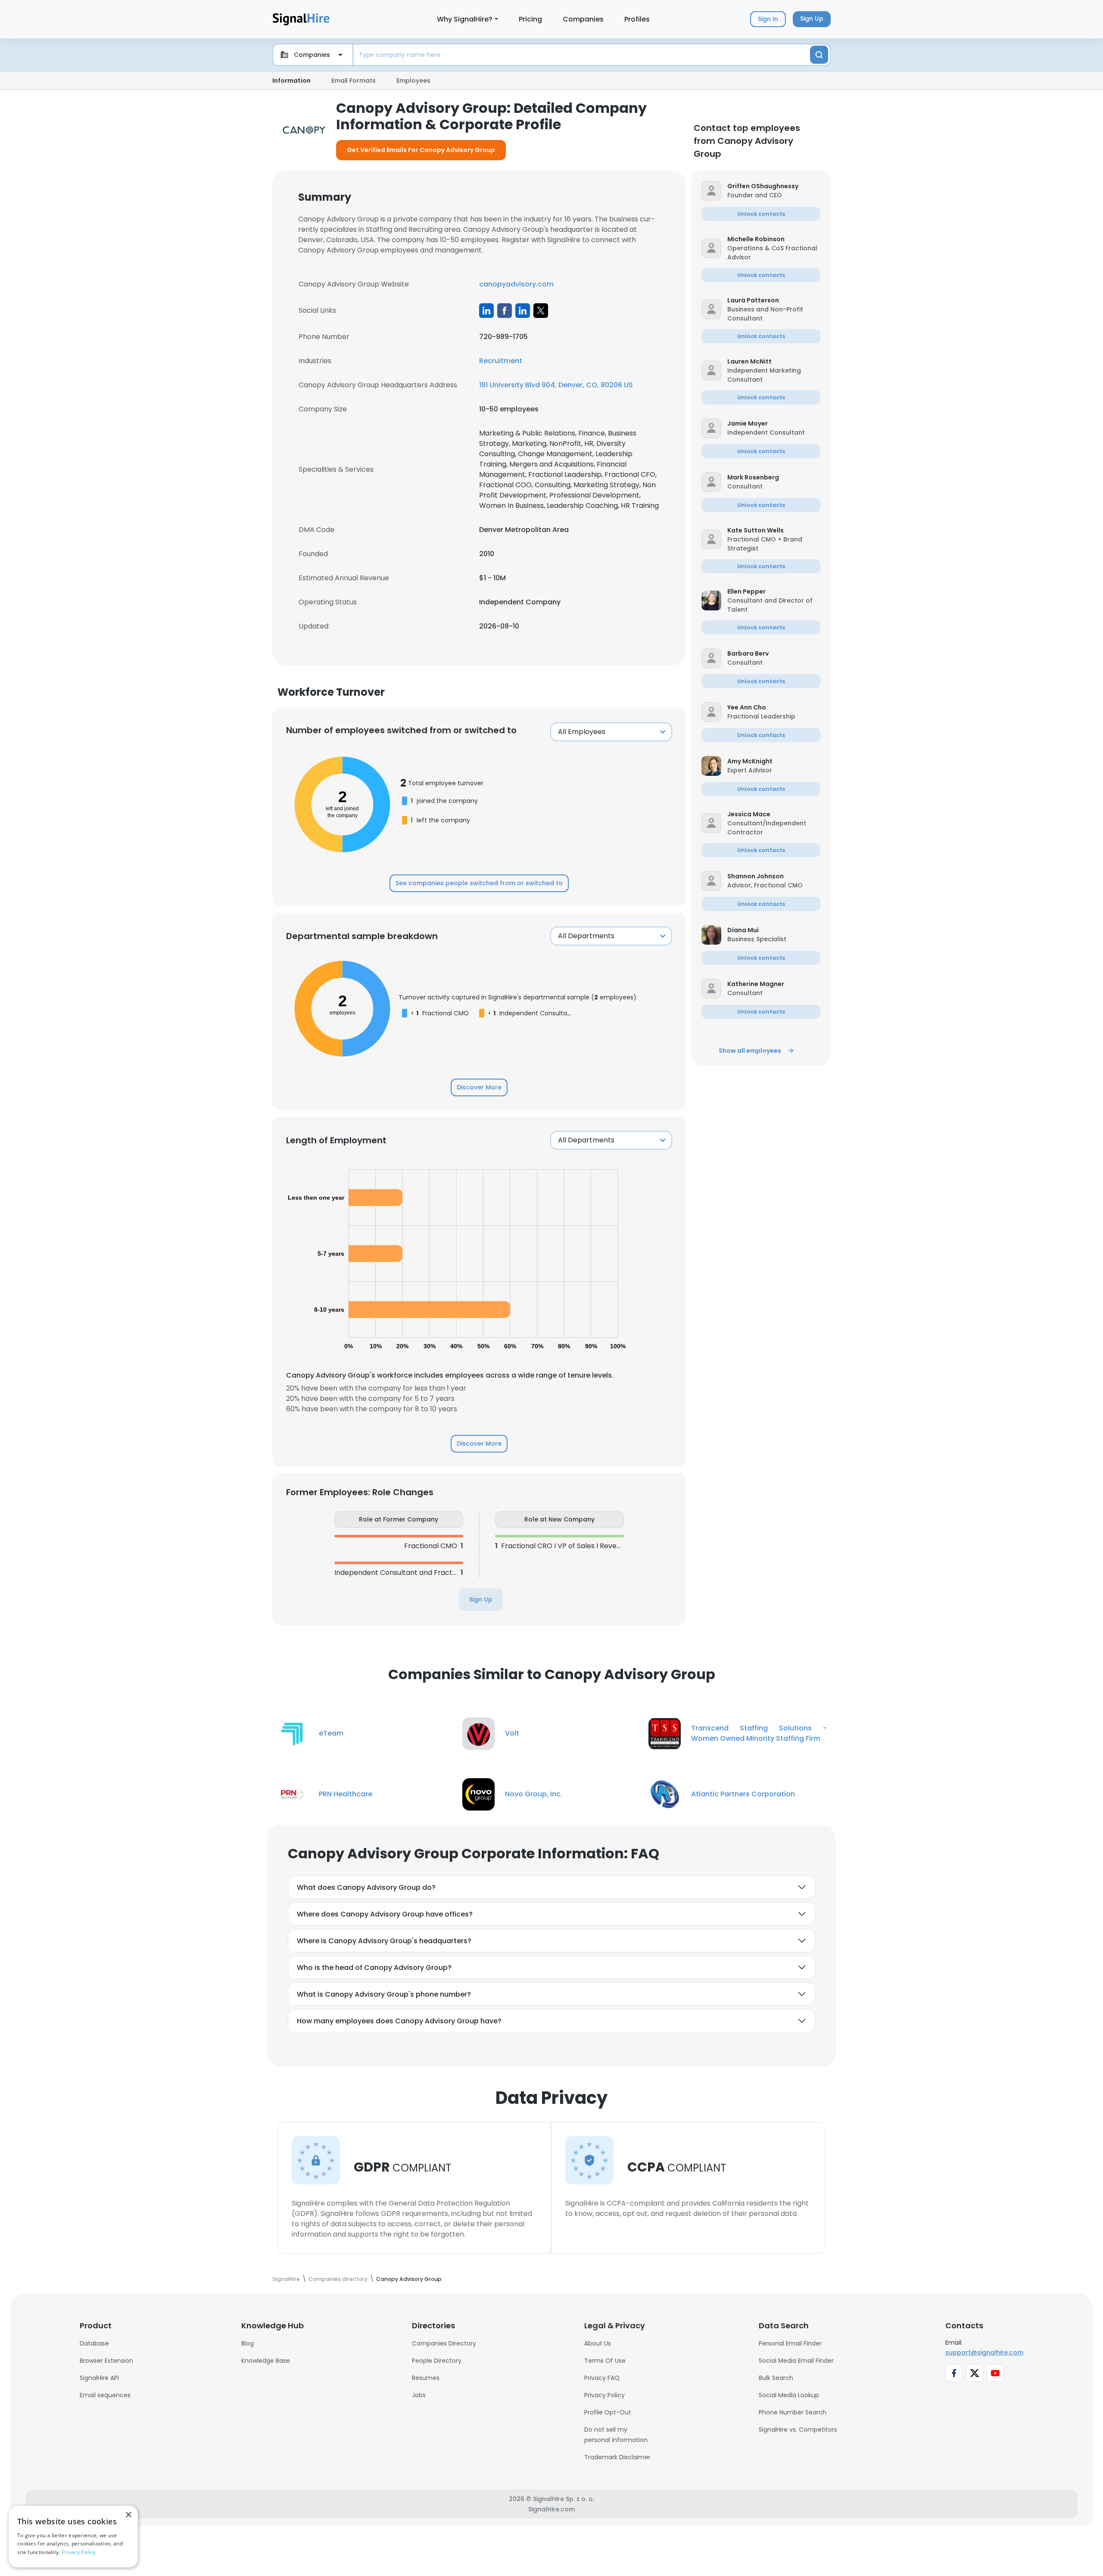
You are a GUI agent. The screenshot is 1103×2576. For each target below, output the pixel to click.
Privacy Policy (604, 2395)
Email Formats (354, 81)
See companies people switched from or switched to (479, 883)
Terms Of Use (605, 2361)
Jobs (419, 2395)
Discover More (479, 1087)
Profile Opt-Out (608, 2412)
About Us (598, 2343)
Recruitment (501, 361)
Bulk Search (776, 2378)
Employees (413, 81)
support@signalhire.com (984, 2352)
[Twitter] (541, 311)
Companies (583, 19)
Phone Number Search (793, 2412)
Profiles (637, 19)
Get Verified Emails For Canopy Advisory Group (421, 150)
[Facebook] (505, 311)
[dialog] (73, 2537)
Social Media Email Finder (796, 2361)
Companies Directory (444, 2343)
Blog (248, 2343)
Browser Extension (106, 2361)
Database (94, 2343)
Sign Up (481, 1599)
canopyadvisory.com (516, 284)
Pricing (530, 19)
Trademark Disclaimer (617, 2457)
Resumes (426, 2378)
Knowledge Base (266, 2361)
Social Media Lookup (789, 2395)
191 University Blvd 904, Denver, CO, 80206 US (556, 385)
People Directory (437, 2361)
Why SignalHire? (465, 19)
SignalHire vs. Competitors (798, 2430)
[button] (774, 186)
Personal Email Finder (790, 2343)
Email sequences (105, 2395)
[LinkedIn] (486, 311)
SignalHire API (99, 2378)
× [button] (128, 2515)
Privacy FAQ (602, 2378)
